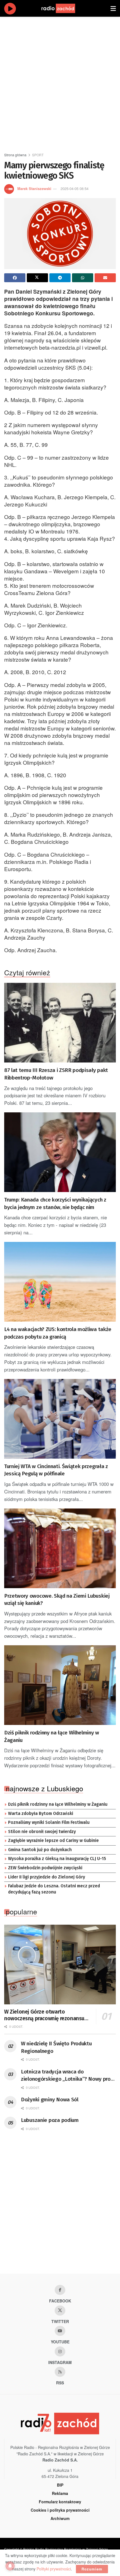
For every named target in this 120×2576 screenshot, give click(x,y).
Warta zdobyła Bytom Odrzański (41, 1814)
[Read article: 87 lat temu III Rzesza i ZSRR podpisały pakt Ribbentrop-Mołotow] (60, 1023)
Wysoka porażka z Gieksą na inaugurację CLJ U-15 (57, 1859)
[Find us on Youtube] (60, 2331)
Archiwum (60, 2518)
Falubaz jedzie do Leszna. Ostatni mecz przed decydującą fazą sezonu (54, 1889)
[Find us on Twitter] (60, 2311)
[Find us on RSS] (60, 2372)
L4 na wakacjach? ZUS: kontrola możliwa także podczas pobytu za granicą (58, 1333)
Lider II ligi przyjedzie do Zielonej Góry (47, 1877)
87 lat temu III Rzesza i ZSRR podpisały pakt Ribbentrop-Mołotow (56, 1074)
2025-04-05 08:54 (75, 188)
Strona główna (15, 155)
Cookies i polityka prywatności (60, 2510)
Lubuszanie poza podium (50, 2120)
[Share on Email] (105, 278)
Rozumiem (92, 2569)
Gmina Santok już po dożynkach (40, 1850)
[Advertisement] (60, 82)
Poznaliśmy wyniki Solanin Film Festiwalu (49, 1822)
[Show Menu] (113, 8)
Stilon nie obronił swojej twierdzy (42, 1832)
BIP (60, 2485)
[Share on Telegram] (60, 278)
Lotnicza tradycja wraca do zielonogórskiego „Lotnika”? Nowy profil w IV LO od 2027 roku (68, 2076)
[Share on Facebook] (15, 278)
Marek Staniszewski (34, 188)
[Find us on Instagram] (60, 2351)
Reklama (60, 2493)
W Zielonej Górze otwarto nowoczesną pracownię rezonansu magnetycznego (44, 2015)
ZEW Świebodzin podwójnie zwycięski (45, 1868)
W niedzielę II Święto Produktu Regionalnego (56, 2047)
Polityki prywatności (54, 2569)
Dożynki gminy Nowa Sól (50, 2099)
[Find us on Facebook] (60, 2290)
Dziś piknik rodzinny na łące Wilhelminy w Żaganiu (52, 1736)
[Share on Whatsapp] (83, 278)
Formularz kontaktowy (60, 2502)
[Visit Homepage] (64, 8)
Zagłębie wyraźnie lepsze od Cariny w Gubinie (53, 1841)
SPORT (38, 155)
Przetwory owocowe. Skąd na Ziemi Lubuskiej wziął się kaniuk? (57, 1600)
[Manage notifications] (10, 2566)
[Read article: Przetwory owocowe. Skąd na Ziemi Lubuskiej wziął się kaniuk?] (60, 1548)
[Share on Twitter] (37, 278)
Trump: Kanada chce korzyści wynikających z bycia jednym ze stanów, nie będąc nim (55, 1203)
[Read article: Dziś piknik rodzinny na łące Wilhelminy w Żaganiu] (60, 1685)
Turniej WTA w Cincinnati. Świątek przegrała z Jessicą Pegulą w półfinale (56, 1470)
